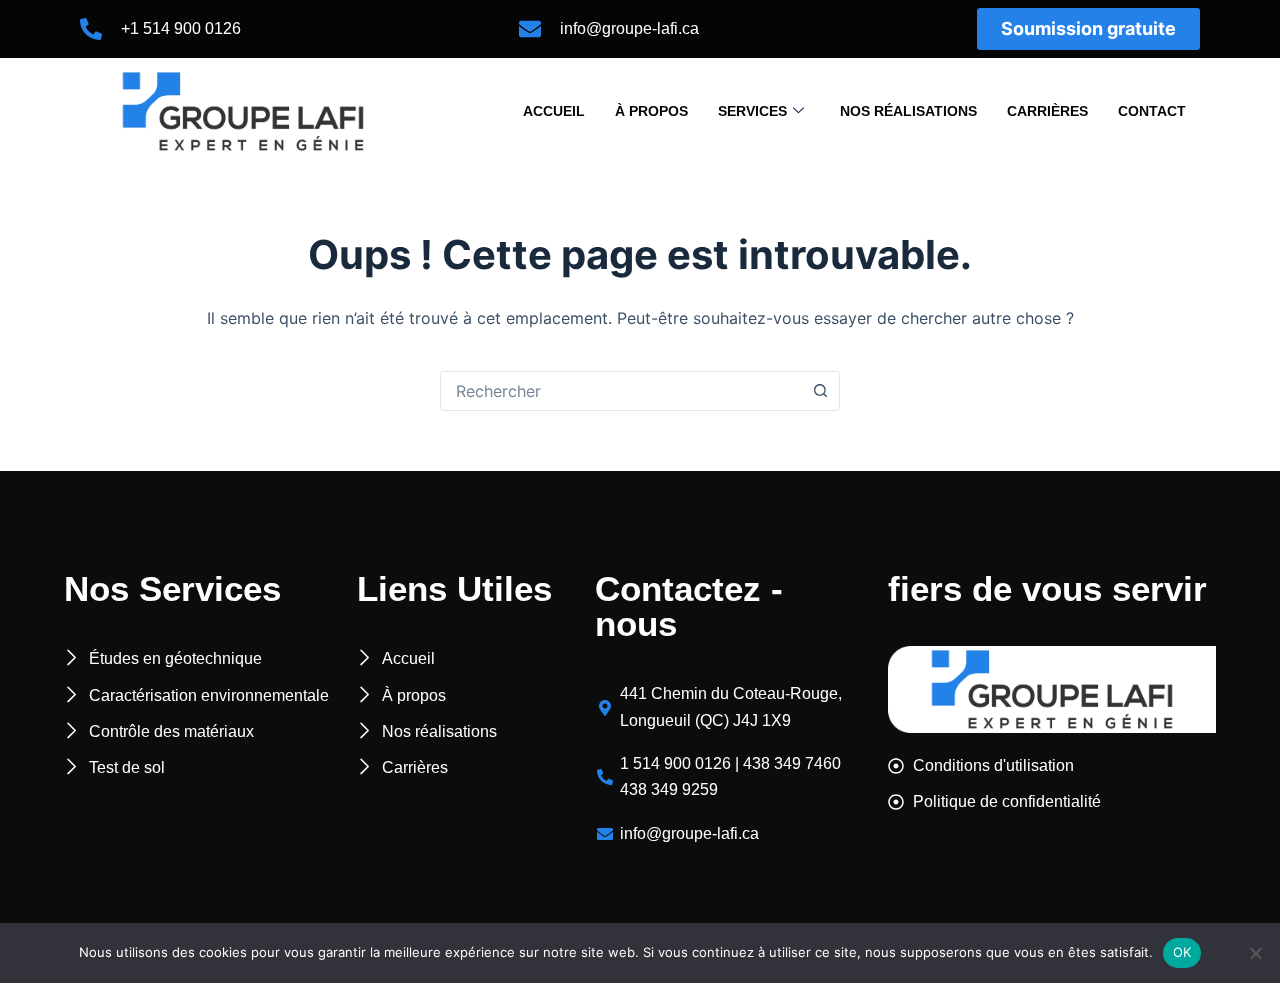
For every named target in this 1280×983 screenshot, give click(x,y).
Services (752, 111)
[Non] (1255, 953)
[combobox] (621, 391)
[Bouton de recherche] (820, 391)
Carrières (1047, 111)
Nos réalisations (908, 111)
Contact (1152, 111)
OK (1182, 952)
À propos (651, 111)
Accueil (554, 111)
